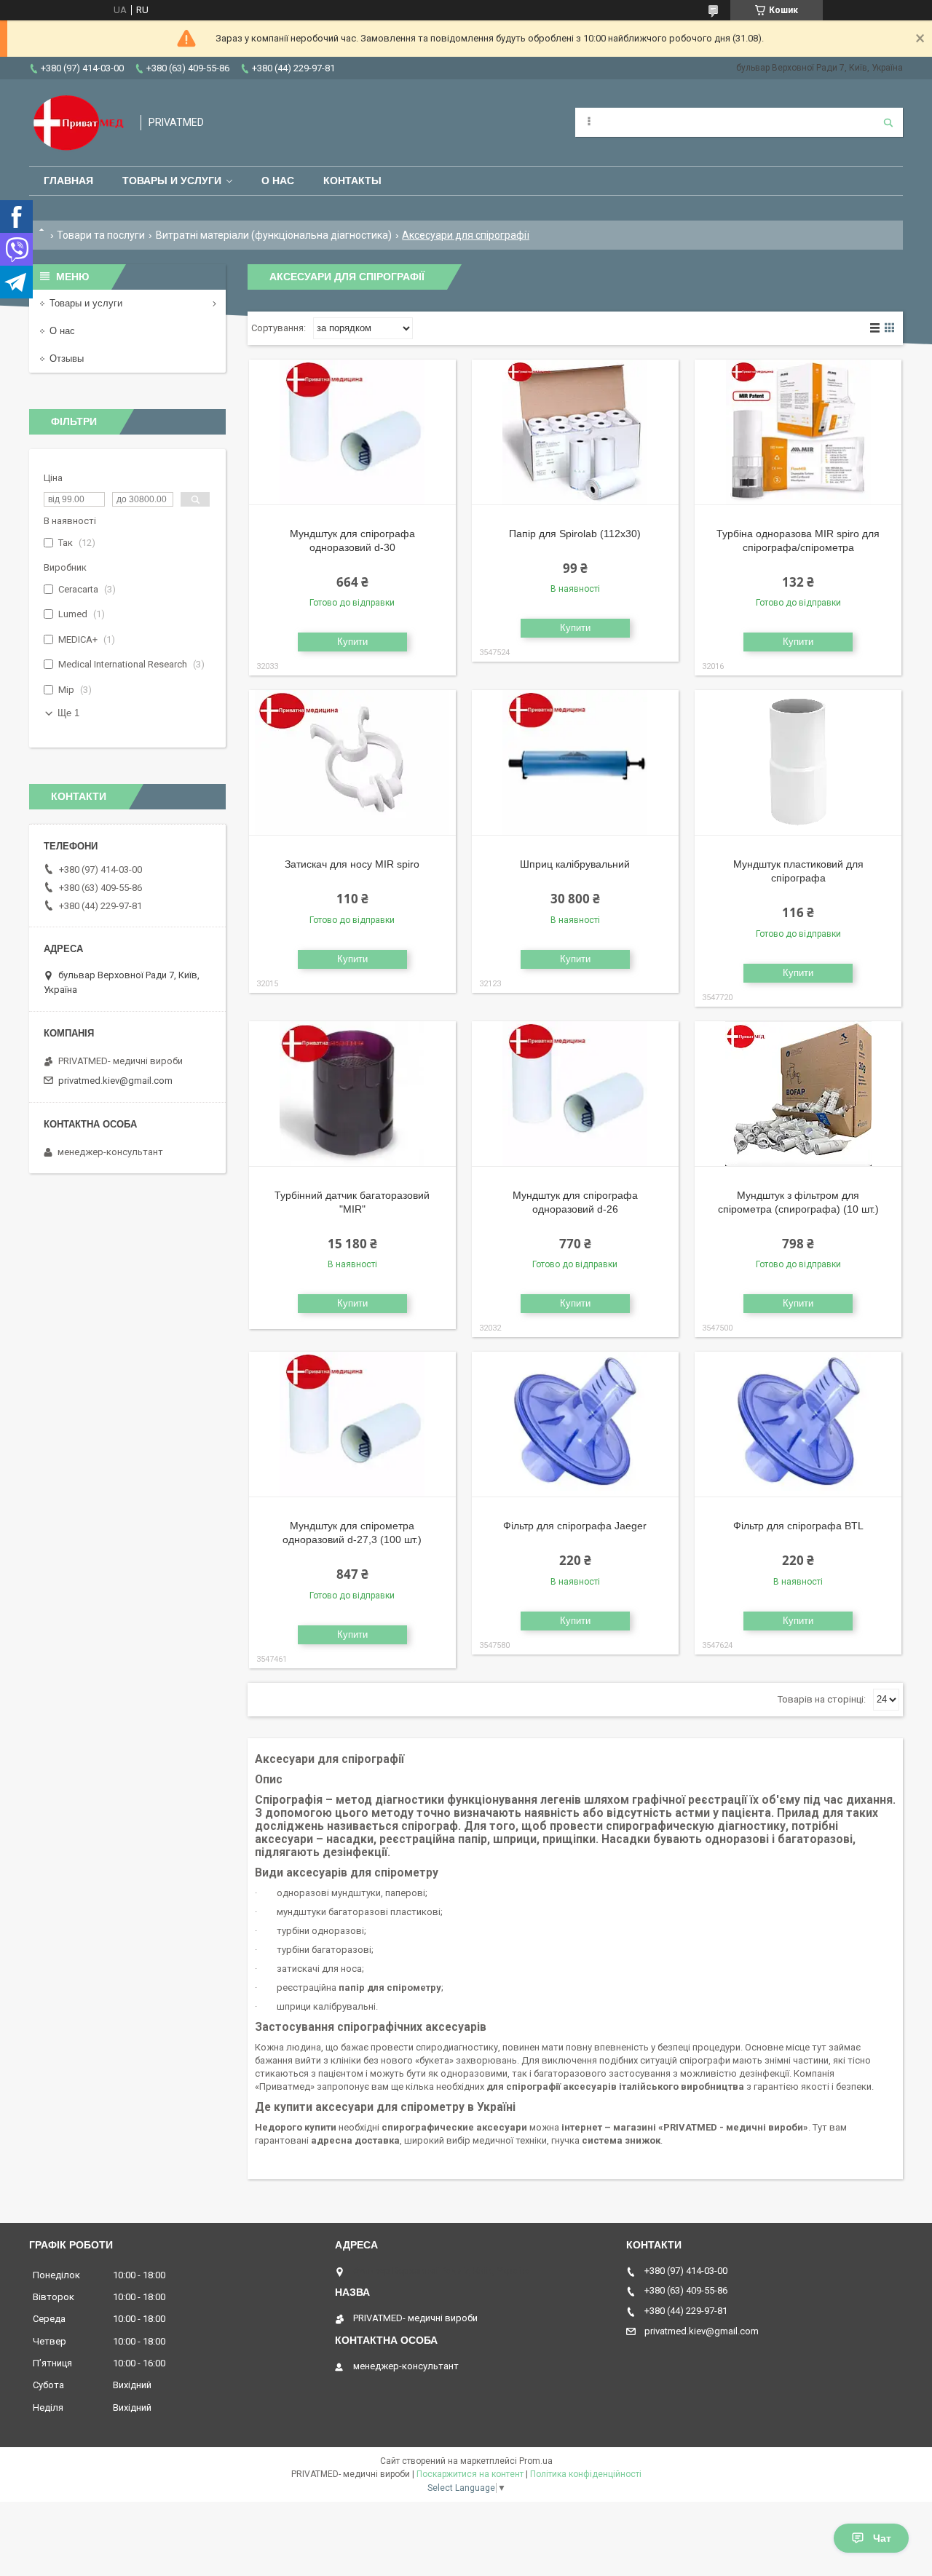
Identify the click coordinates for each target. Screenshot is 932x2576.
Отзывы (67, 358)
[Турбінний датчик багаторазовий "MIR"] (352, 1094)
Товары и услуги (172, 181)
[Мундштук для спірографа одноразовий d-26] (575, 1094)
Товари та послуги (101, 235)
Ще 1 (68, 713)
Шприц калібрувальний (575, 864)
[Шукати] (888, 122)
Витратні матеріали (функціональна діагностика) (274, 235)
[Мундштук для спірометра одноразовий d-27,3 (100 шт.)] (352, 1424)
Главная (68, 181)
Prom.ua (536, 2461)
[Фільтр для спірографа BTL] (798, 1424)
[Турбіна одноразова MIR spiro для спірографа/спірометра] (798, 432)
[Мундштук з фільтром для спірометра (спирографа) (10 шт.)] (798, 1094)
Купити (352, 642)
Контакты (352, 181)
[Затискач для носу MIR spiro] (352, 763)
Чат (882, 2538)
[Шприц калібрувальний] (575, 763)
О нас (278, 181)
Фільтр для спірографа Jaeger (575, 1526)
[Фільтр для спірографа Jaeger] (575, 1424)
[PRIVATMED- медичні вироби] (78, 123)
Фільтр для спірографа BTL (798, 1526)
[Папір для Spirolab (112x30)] (575, 432)
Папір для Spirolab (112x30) (575, 534)
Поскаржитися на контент (470, 2474)
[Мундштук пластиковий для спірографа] (798, 763)
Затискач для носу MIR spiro (352, 864)
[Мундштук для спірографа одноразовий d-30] (352, 432)
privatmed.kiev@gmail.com (115, 1081)
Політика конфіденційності (586, 2474)
